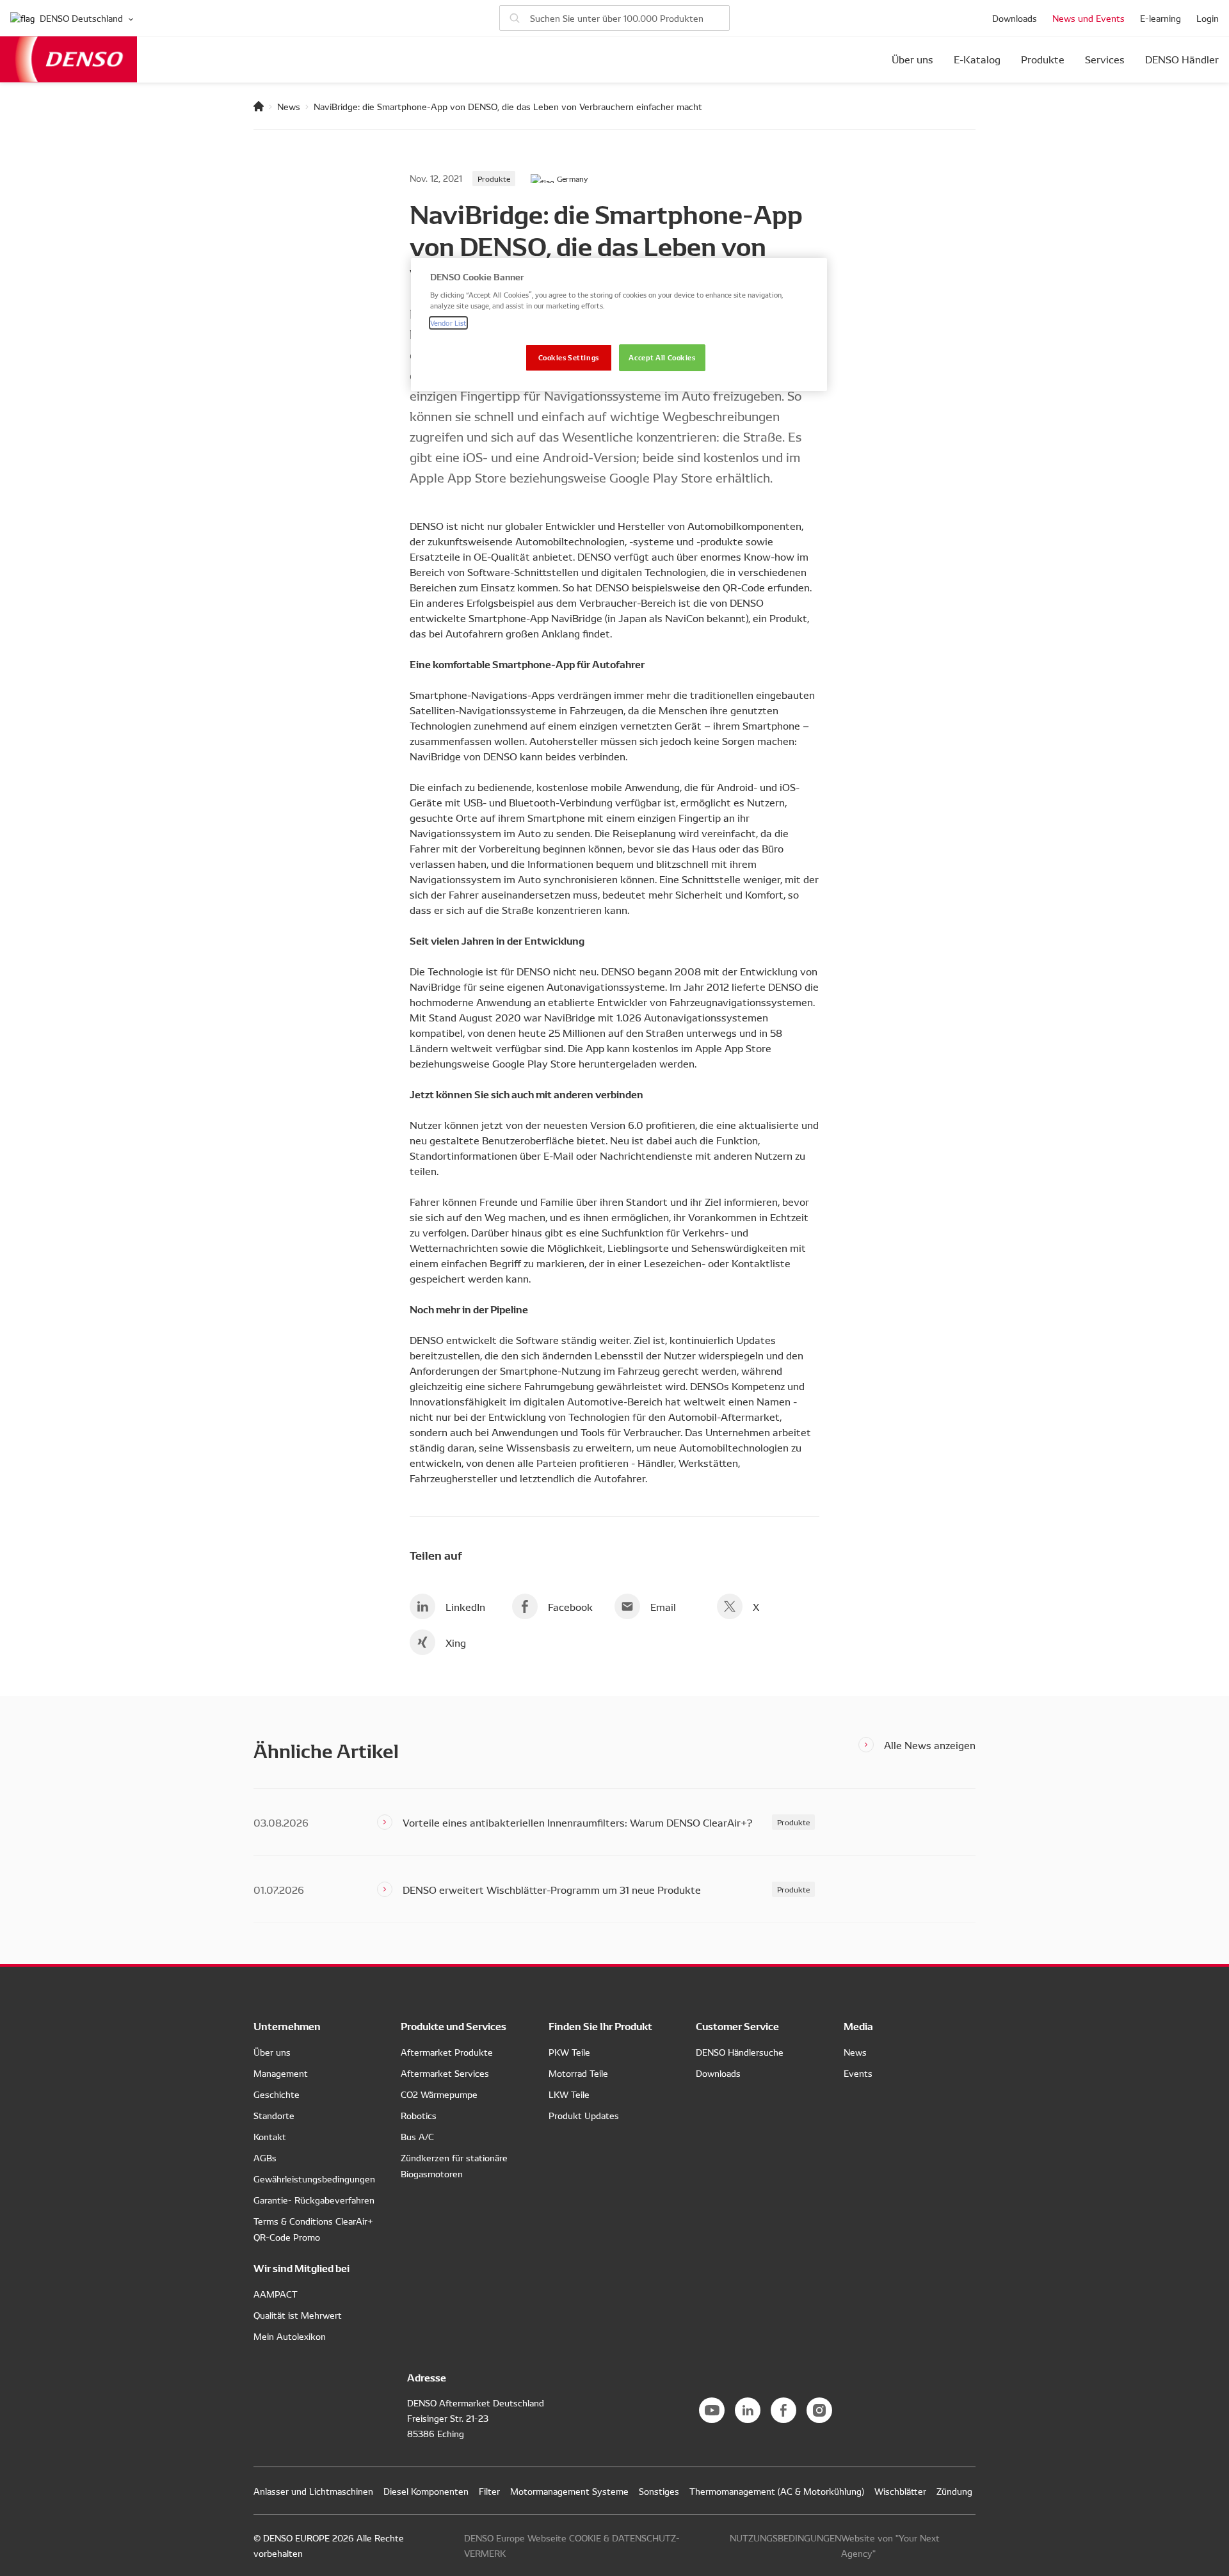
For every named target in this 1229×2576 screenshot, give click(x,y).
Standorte (274, 2115)
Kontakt (270, 2136)
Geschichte (277, 2094)
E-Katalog (977, 60)
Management (281, 2073)
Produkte (1043, 60)
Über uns (912, 60)
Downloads (1015, 18)
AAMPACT (276, 2294)
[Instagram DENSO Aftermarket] (819, 2410)
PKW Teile (569, 2052)
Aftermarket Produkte (447, 2052)
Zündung (954, 2491)
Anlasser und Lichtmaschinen (313, 2491)
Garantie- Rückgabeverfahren (314, 2200)
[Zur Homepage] (259, 106)
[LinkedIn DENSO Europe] (748, 2410)
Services (1105, 60)
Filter (489, 2491)
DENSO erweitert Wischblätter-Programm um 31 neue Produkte (552, 1889)
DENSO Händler (1182, 60)
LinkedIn (465, 1606)
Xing (456, 1642)
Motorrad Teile (578, 2073)
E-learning (1161, 18)
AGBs (265, 2157)
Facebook (570, 1606)
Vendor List (448, 323)
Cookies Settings (569, 357)
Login (1208, 18)
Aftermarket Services (445, 2073)
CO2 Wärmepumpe (439, 2094)
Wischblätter (900, 2491)
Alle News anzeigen (930, 1745)
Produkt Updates (584, 2115)
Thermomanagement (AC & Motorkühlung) (777, 2491)
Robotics (419, 2115)
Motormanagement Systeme (569, 2491)
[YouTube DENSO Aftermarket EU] (712, 2410)
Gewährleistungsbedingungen (314, 2179)
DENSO (68, 59)
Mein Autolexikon (290, 2336)
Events (858, 2073)
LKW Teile (569, 2094)
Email (663, 1606)
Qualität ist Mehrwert (298, 2315)
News (289, 106)
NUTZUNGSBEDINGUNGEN (785, 2538)
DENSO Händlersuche (740, 2052)
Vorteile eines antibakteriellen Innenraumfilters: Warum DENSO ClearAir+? (577, 1822)
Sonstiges (659, 2491)
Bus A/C (417, 2136)
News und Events (1088, 18)
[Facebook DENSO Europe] (783, 2410)
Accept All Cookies (662, 357)
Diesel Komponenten (426, 2491)
